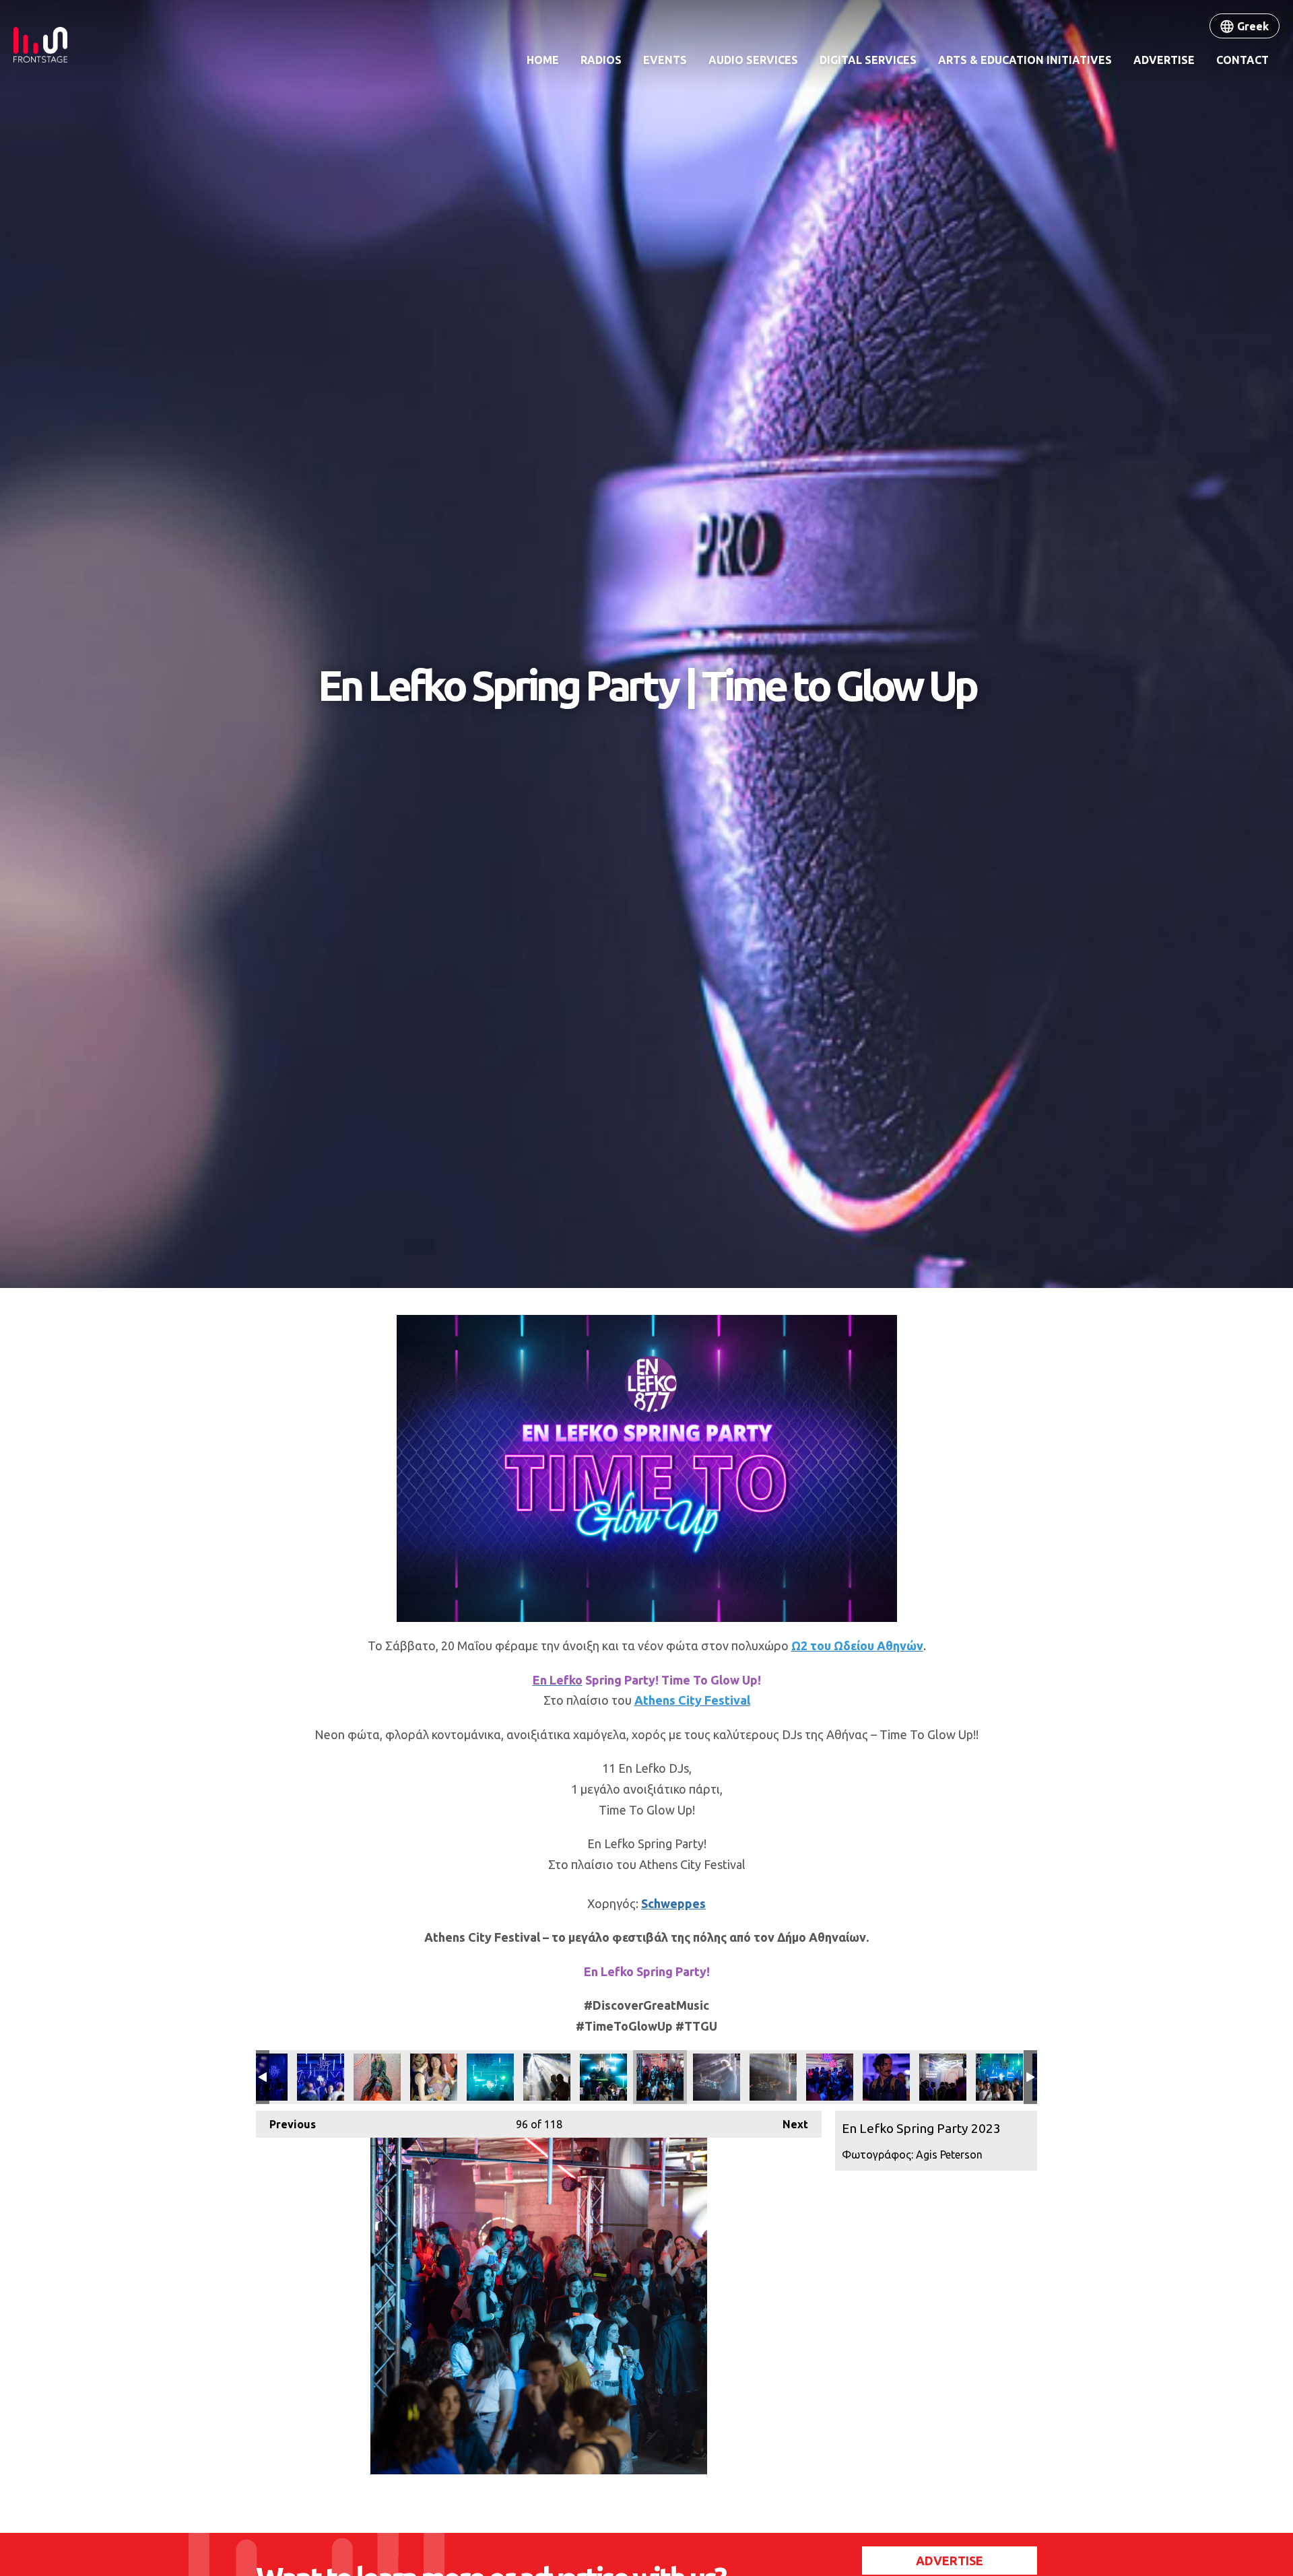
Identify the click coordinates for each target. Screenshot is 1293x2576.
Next (789, 2124)
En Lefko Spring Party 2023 (321, 2077)
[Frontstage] (40, 45)
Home (543, 60)
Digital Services (868, 60)
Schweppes (673, 1903)
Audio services (753, 60)
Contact (1242, 60)
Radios (601, 60)
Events (665, 60)
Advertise (1164, 60)
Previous (286, 2124)
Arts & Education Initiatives (1025, 60)
